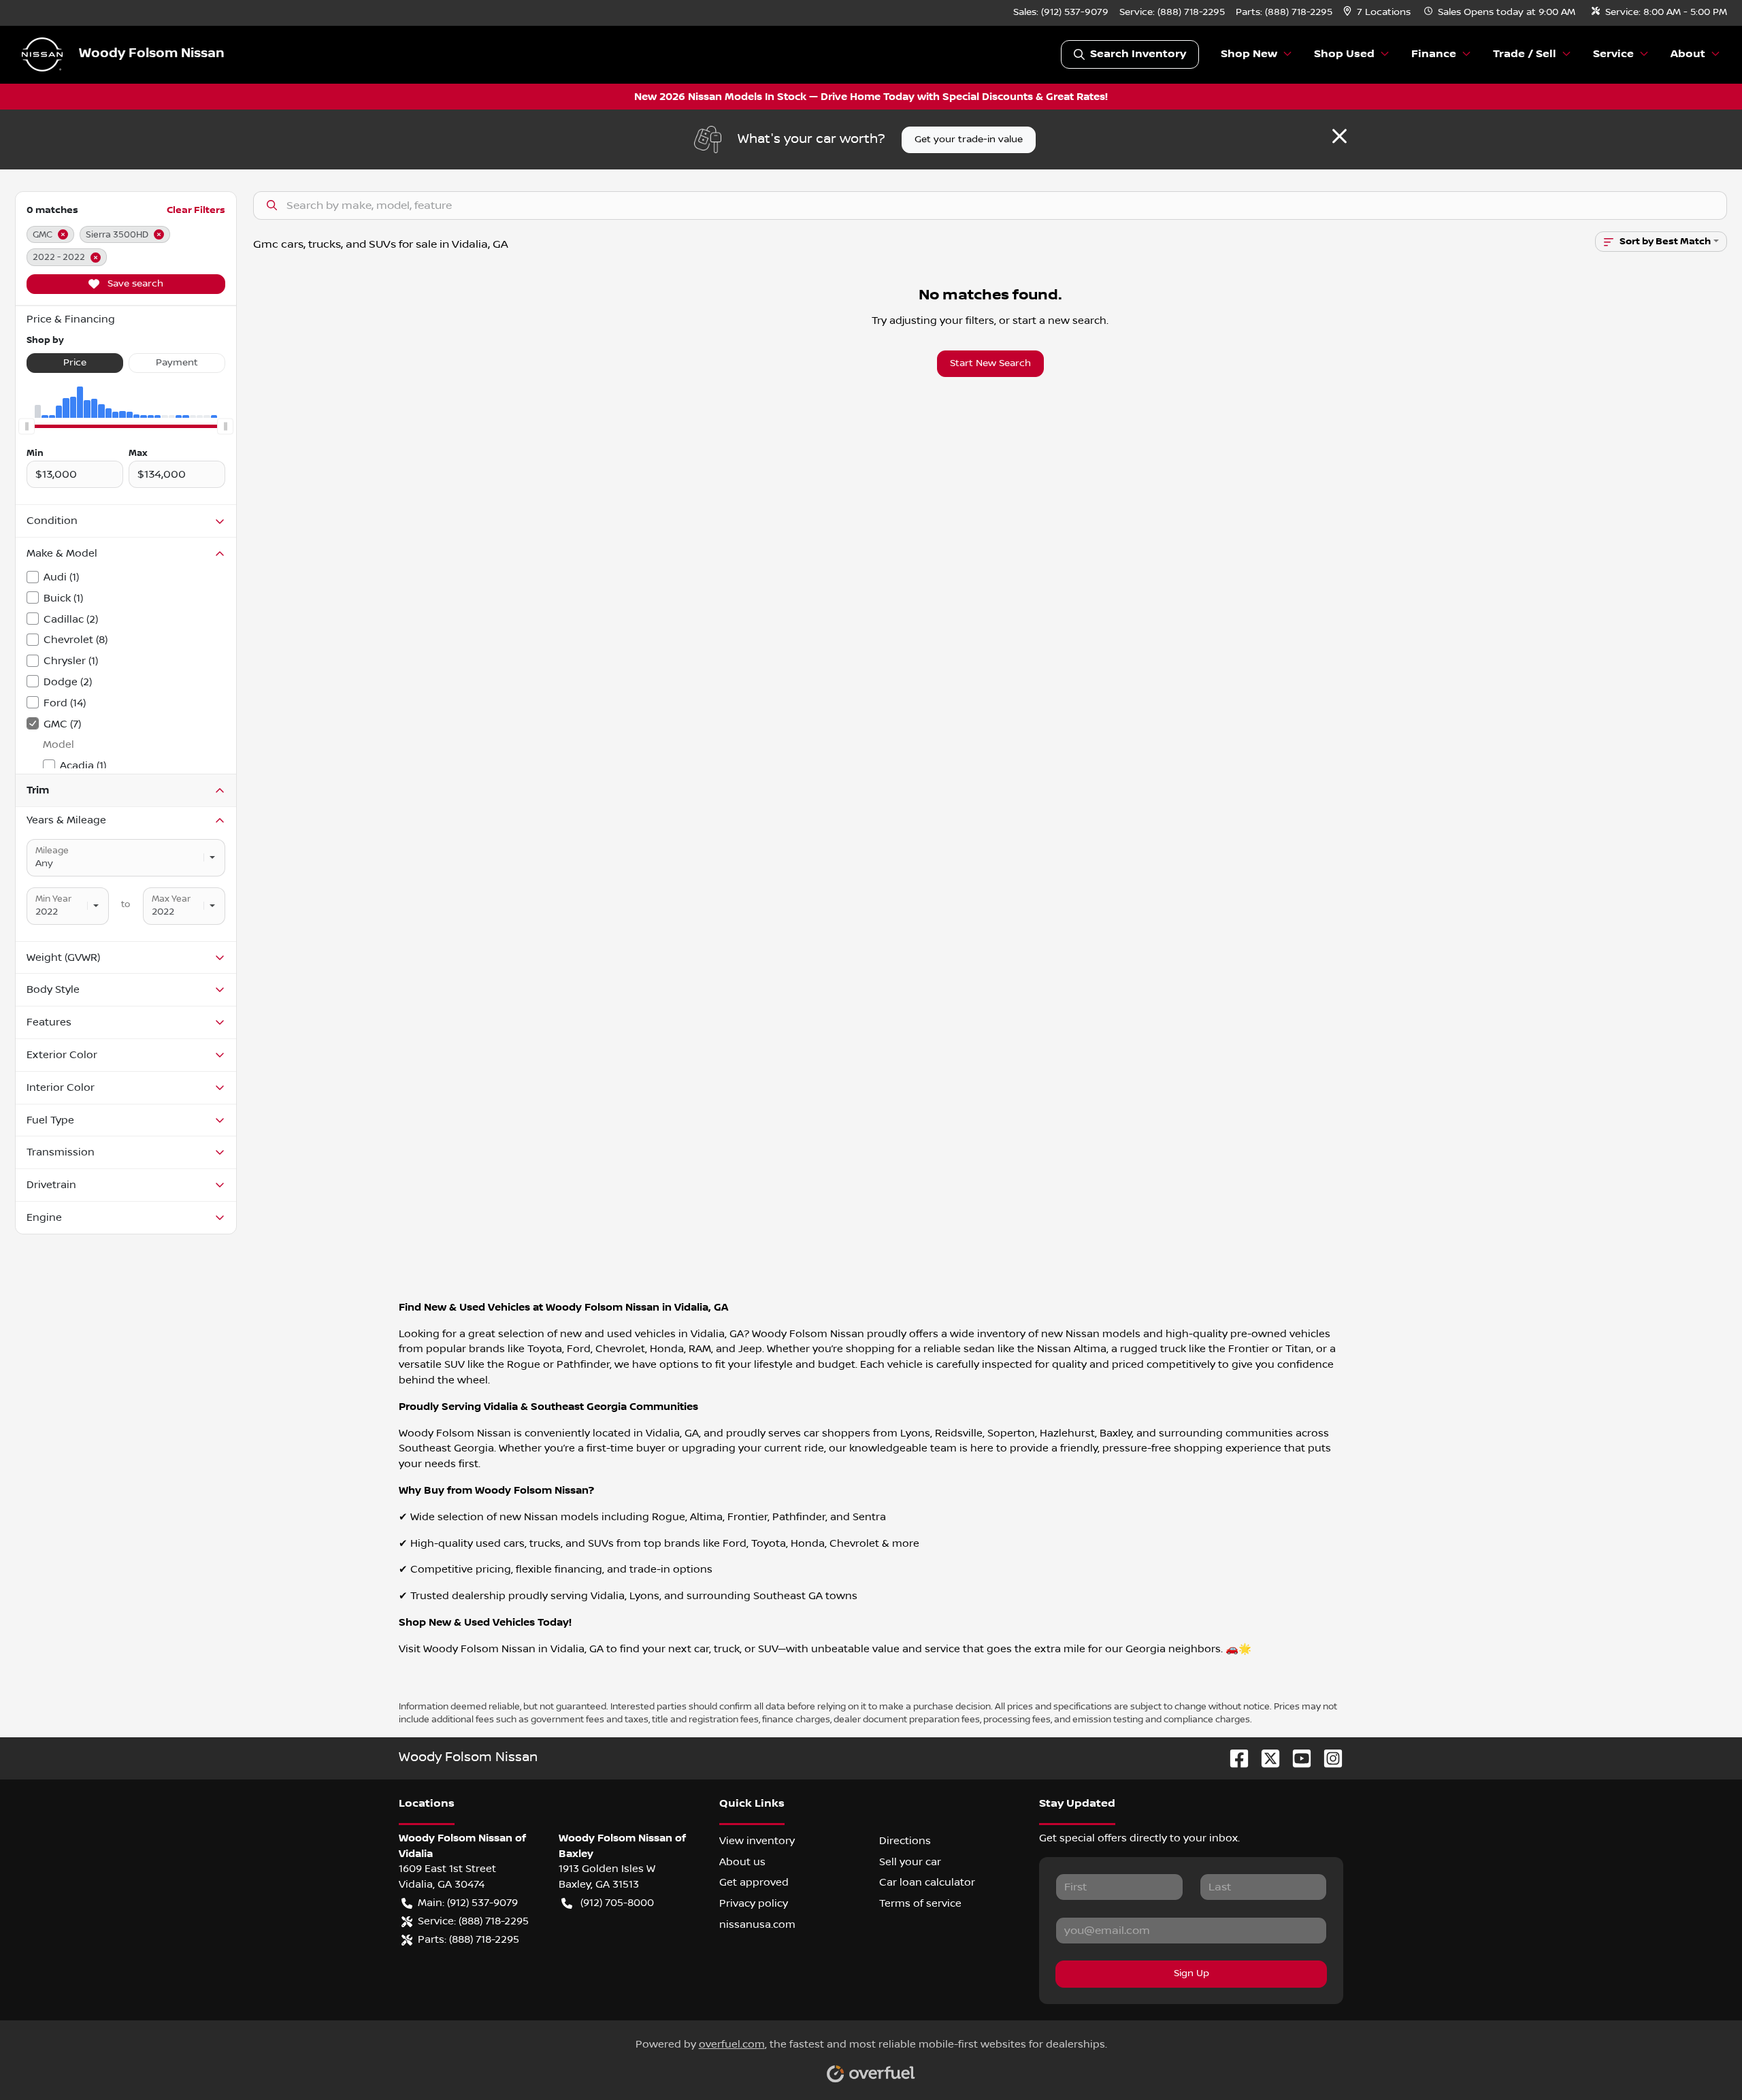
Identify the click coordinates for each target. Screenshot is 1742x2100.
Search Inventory (1138, 54)
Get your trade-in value (969, 140)
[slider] (27, 426)
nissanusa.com (757, 1924)
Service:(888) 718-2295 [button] (473, 1921)
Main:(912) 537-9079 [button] (468, 1903)
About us (742, 1862)
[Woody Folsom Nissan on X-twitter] (1265, 1758)
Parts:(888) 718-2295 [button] (469, 1939)
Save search (134, 284)
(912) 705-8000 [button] (617, 1903)
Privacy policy (754, 1903)
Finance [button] (1434, 54)
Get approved (754, 1882)
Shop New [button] (1249, 54)
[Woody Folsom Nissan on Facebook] (1234, 1758)
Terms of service (920, 1903)
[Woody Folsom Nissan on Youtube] (1296, 1758)
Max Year (171, 899)
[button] (1378, 13)
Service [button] (1613, 54)
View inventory (757, 1841)
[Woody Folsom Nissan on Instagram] (1328, 1758)
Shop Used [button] (1344, 54)
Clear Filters (196, 210)
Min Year (53, 899)
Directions (905, 1841)
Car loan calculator (927, 1882)
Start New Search (990, 363)
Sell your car (910, 1862)
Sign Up (1192, 1973)
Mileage (52, 851)
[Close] (1340, 136)
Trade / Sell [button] (1525, 54)
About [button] (1688, 54)
